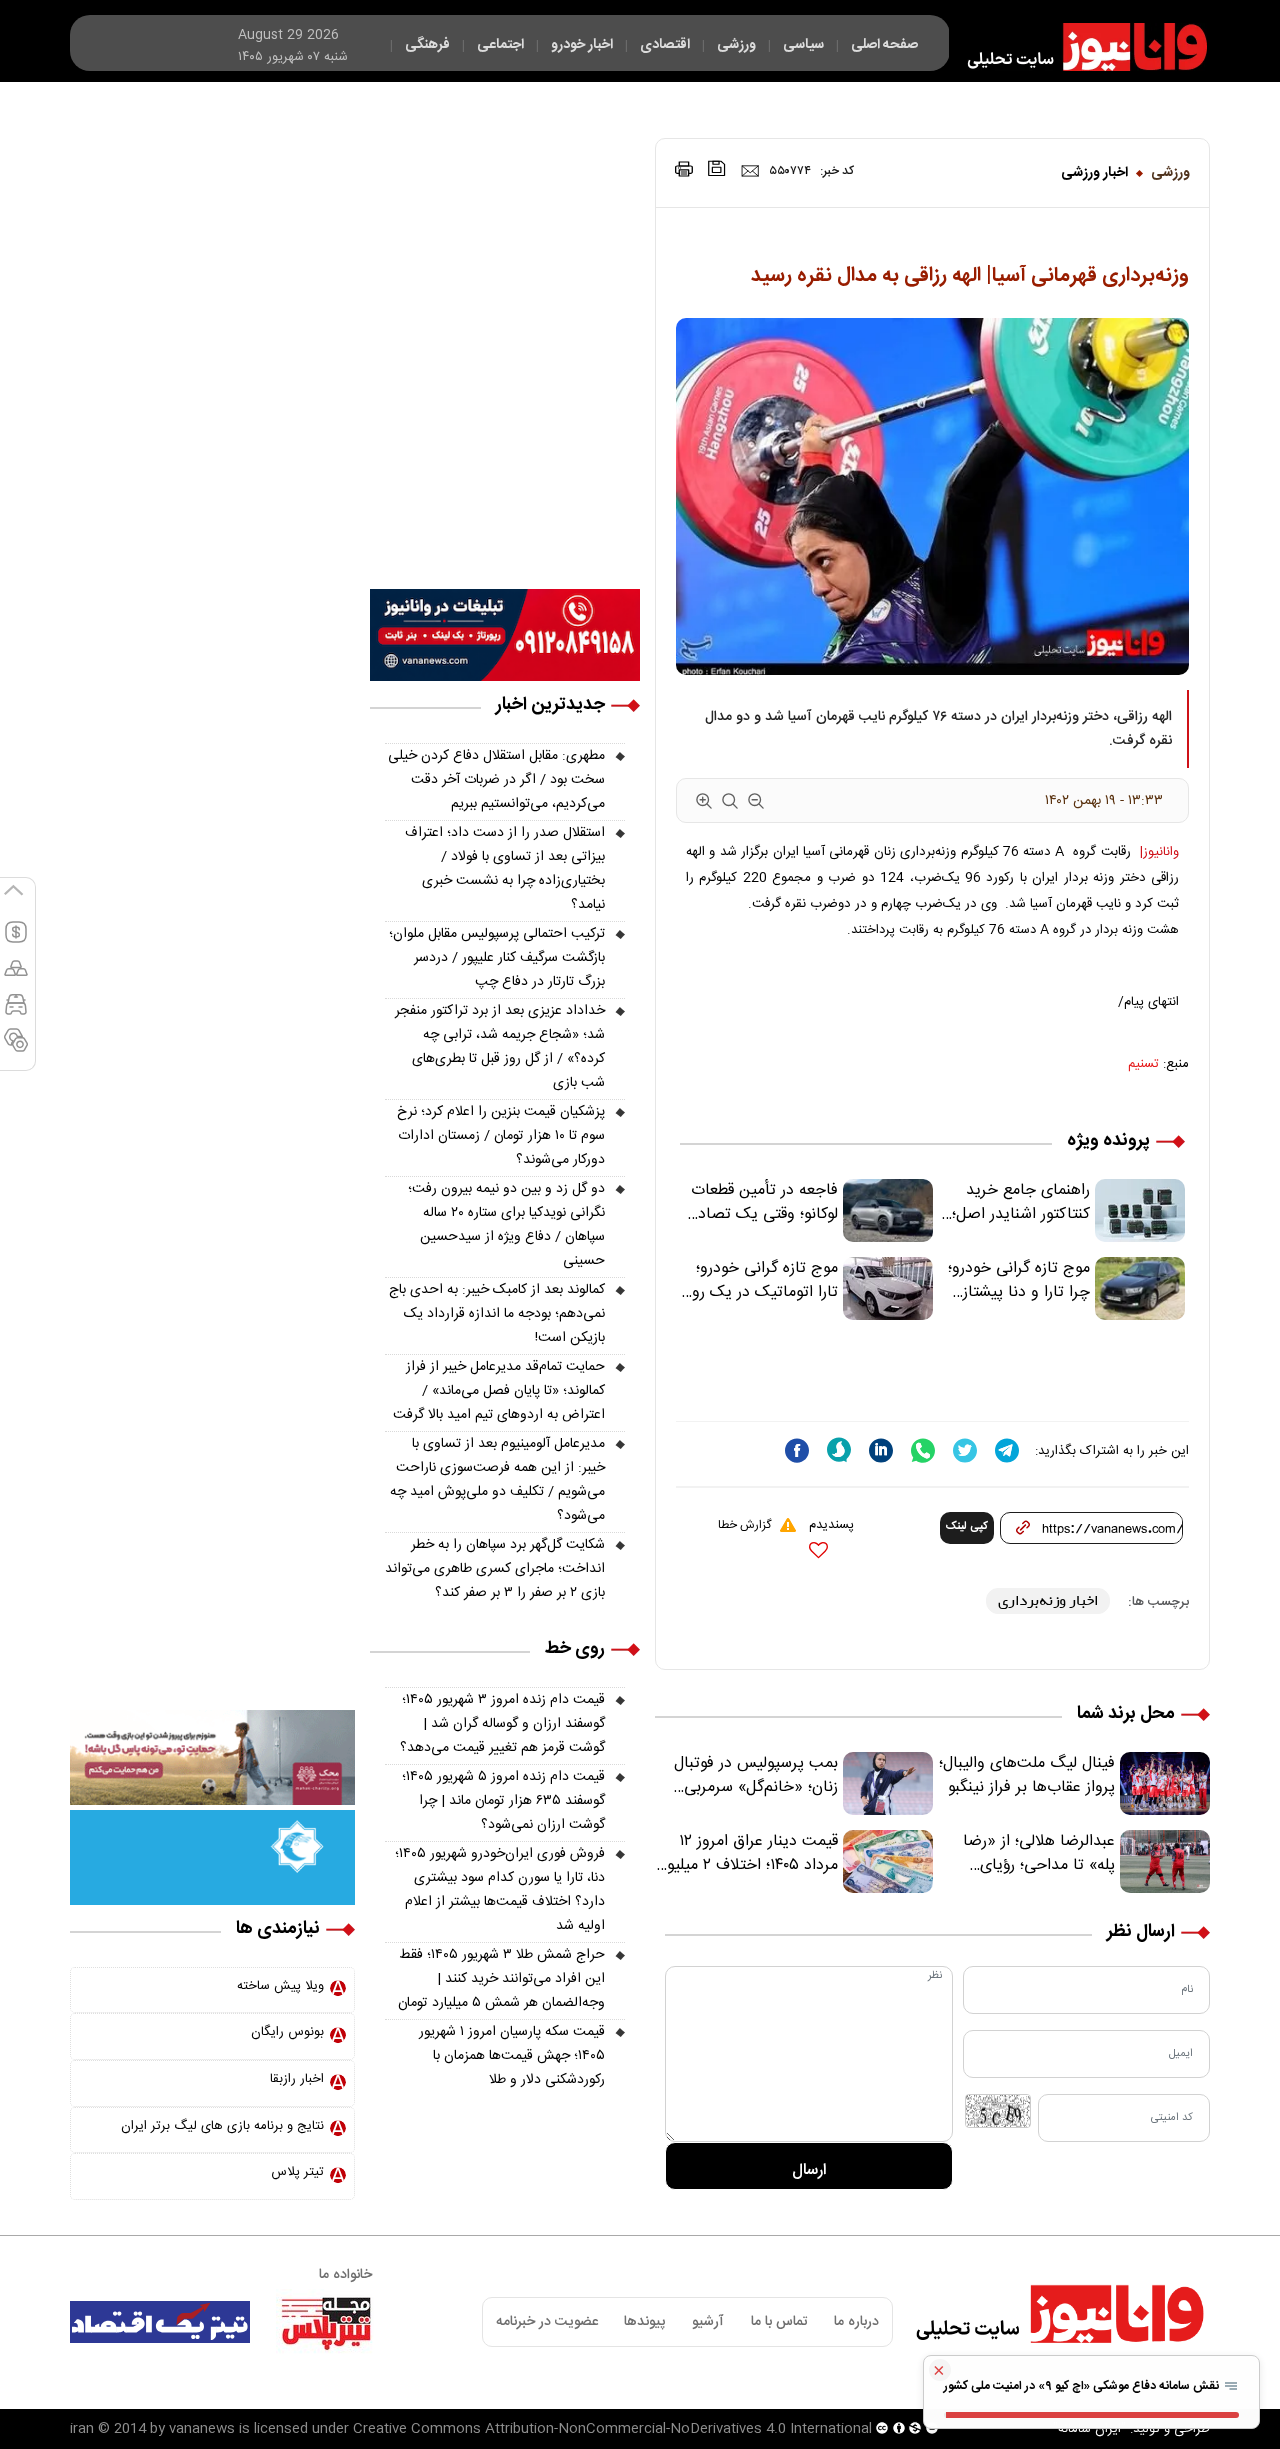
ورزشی (1170, 173)
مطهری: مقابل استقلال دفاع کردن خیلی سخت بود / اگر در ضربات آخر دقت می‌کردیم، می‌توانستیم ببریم (496, 780)
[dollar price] (16, 941)
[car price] (16, 1013)
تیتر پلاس (297, 2172)
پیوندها (644, 2322)
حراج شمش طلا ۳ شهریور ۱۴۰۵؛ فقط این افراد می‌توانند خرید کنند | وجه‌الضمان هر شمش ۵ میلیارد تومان (501, 1979)
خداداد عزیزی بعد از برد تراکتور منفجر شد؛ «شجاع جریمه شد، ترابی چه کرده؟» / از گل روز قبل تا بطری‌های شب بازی (500, 1047)
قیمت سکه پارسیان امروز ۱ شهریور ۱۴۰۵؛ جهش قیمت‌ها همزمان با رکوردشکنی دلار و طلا (512, 2056)
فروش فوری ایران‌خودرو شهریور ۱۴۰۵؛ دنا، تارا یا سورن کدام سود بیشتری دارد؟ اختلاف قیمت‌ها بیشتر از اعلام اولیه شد (500, 1890)
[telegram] (1007, 1450)
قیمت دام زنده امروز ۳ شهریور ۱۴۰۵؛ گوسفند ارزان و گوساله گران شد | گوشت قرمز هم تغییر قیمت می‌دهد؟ (502, 1724)
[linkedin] (881, 1450)
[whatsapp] (923, 1450)
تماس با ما (779, 2322)
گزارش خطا (744, 1525)
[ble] (839, 1450)
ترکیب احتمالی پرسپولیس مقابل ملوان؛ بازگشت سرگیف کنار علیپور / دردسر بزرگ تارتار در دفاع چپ (497, 958)
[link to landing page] (1078, 47)
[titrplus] (326, 2322)
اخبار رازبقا (297, 2079)
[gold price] (16, 977)
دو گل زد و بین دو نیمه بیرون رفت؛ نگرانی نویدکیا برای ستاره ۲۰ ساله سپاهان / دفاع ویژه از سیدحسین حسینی (506, 1225)
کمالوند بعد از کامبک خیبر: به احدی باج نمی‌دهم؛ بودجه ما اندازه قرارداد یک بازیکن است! (497, 1314)
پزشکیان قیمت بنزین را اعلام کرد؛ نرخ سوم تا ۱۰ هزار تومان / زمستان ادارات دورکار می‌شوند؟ (501, 1136)
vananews (202, 2429)
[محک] (212, 1758)
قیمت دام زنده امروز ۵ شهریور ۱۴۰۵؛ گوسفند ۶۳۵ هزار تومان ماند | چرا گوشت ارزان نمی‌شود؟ (503, 1801)
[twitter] (965, 1450)
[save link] (717, 168)
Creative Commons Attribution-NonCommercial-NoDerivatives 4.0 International (612, 2429)
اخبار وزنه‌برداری (1048, 1600)
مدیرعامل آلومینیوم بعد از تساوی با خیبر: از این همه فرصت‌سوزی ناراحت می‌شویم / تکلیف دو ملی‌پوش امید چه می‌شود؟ (497, 1480)
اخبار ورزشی (1094, 173)
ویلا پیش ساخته (280, 1986)
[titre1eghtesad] (160, 2322)
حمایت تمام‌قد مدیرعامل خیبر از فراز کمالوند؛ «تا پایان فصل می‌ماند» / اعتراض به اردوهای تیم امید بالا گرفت (499, 1391)
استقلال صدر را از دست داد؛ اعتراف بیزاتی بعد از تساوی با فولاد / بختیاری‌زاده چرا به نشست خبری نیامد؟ (505, 869)
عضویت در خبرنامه (547, 2322)
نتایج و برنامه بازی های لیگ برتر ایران (222, 2126)
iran (82, 2429)
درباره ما (856, 2322)
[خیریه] (212, 1858)
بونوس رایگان (287, 2032)
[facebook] (797, 1450)
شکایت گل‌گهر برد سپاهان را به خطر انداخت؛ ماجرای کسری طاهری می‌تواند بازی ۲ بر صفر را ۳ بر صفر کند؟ (495, 1569)
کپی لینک (967, 1527)
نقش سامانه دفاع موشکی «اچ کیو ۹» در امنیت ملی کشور (1083, 2386)
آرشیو (708, 2322)
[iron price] (16, 1049)
